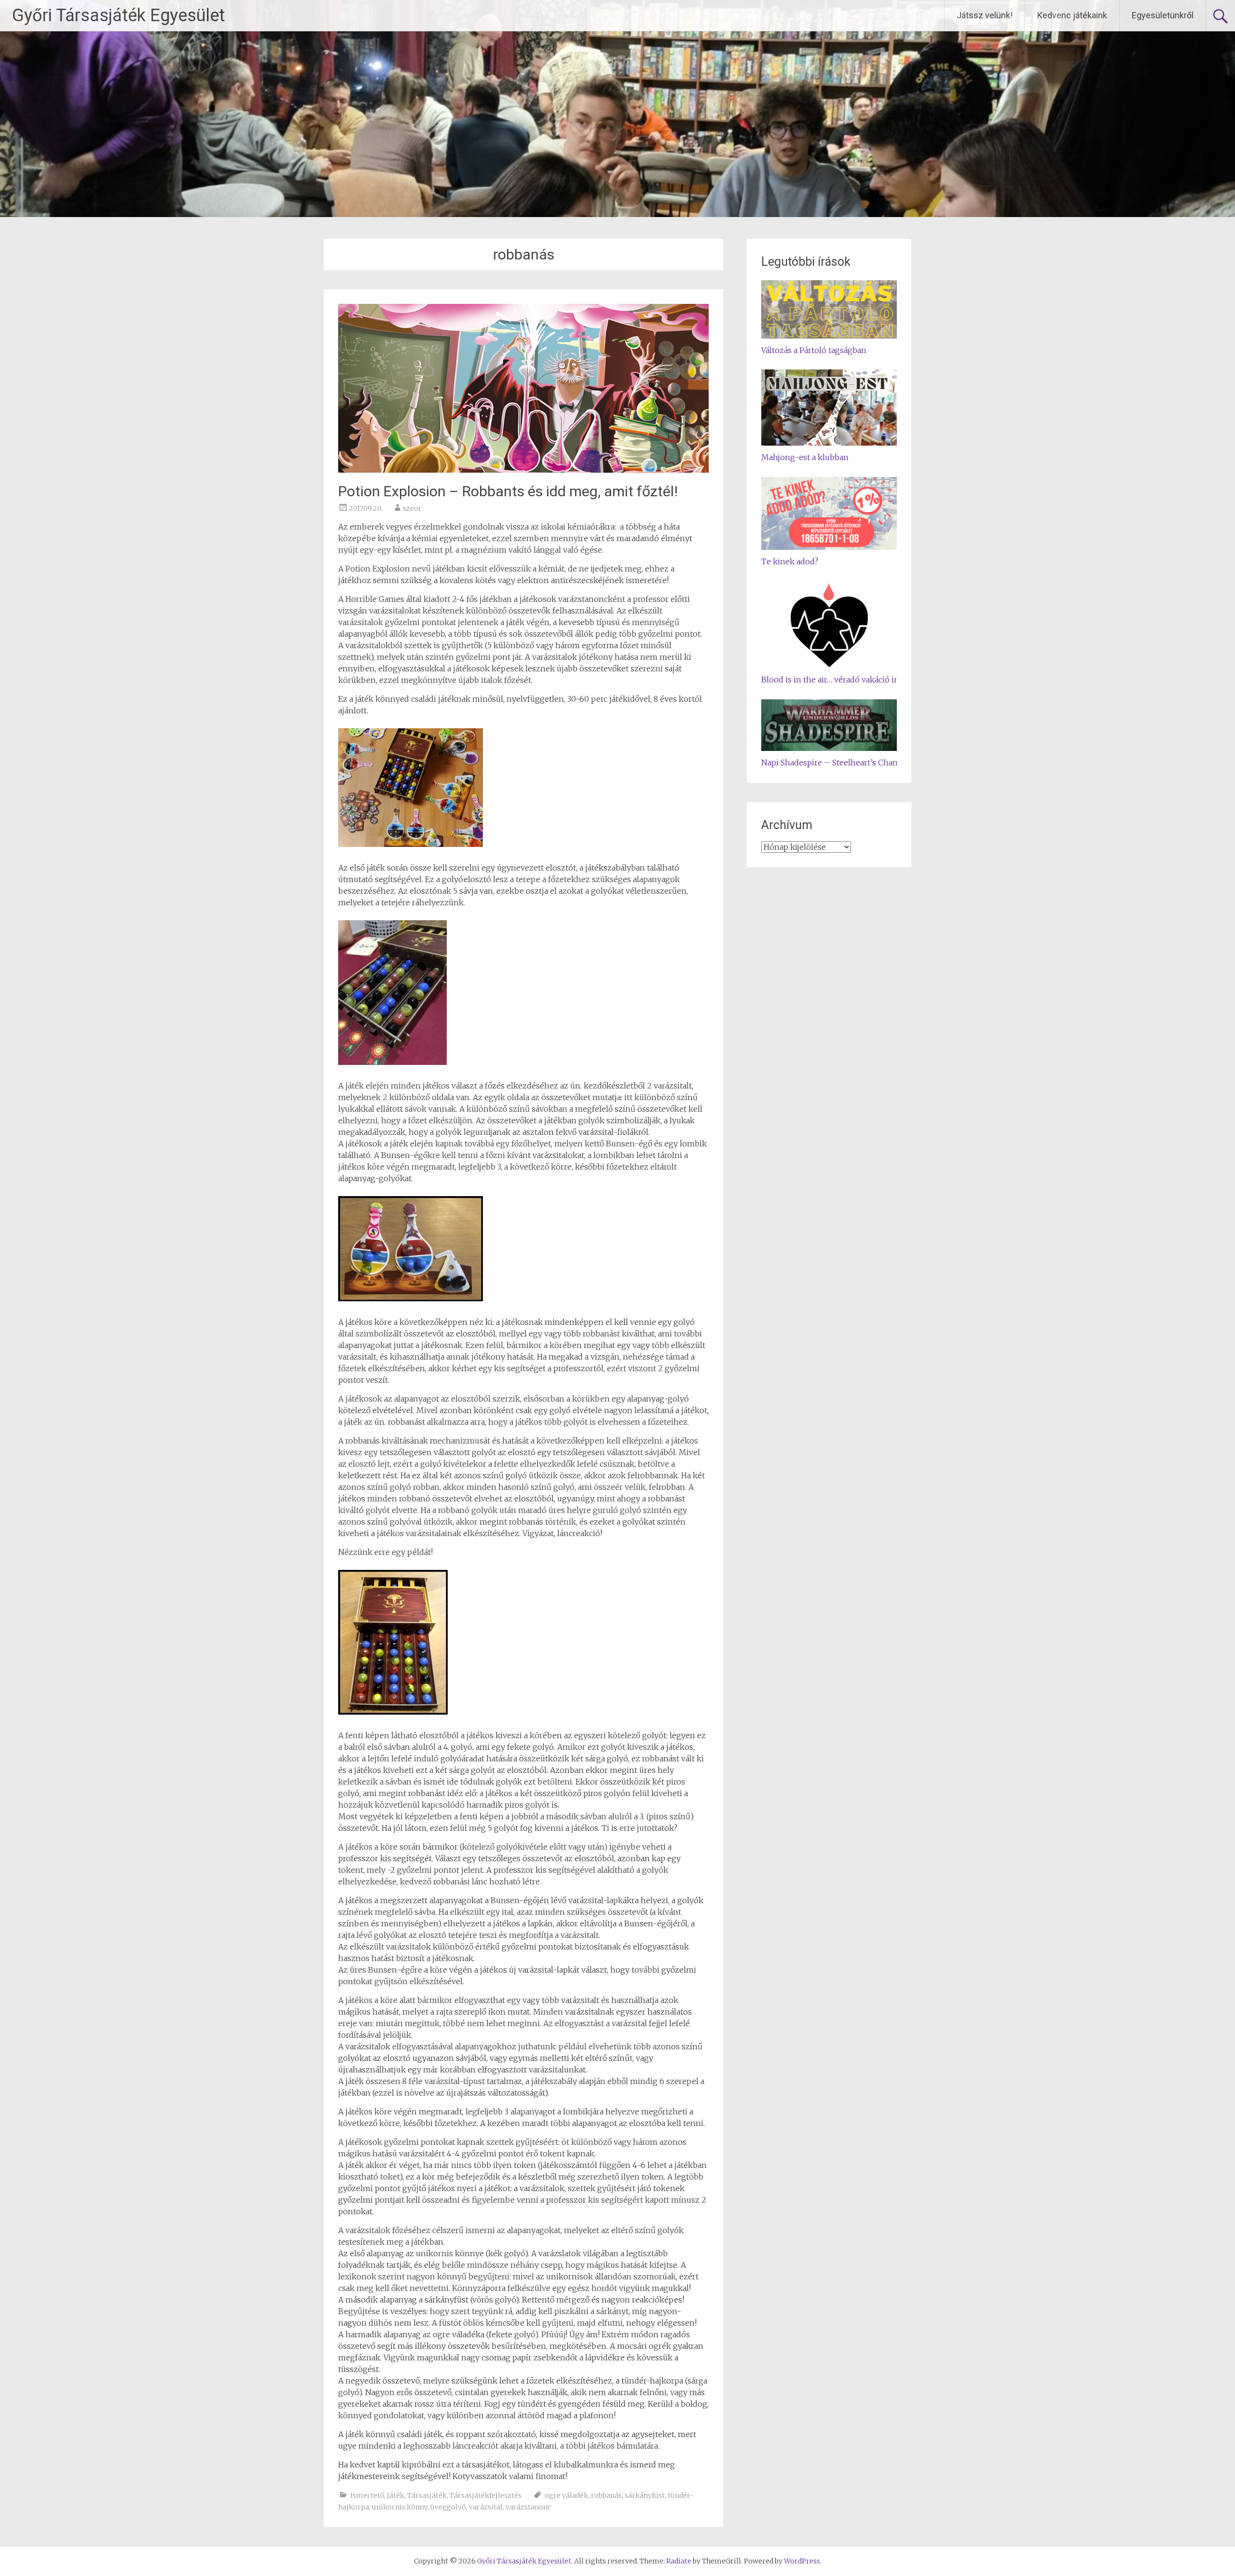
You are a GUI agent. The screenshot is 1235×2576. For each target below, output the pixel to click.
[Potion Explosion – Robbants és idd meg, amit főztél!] (523, 470)
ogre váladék (566, 2495)
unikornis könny (400, 2507)
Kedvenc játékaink (1072, 15)
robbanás (606, 2495)
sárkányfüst (645, 2495)
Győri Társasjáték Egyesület (118, 15)
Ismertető (367, 2495)
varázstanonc (528, 2507)
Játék (396, 2495)
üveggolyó (448, 2507)
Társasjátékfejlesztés (486, 2495)
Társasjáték (427, 2495)
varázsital (486, 2507)
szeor (412, 508)
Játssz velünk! (985, 15)
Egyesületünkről (1163, 15)
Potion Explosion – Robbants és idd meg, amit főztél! (508, 491)
